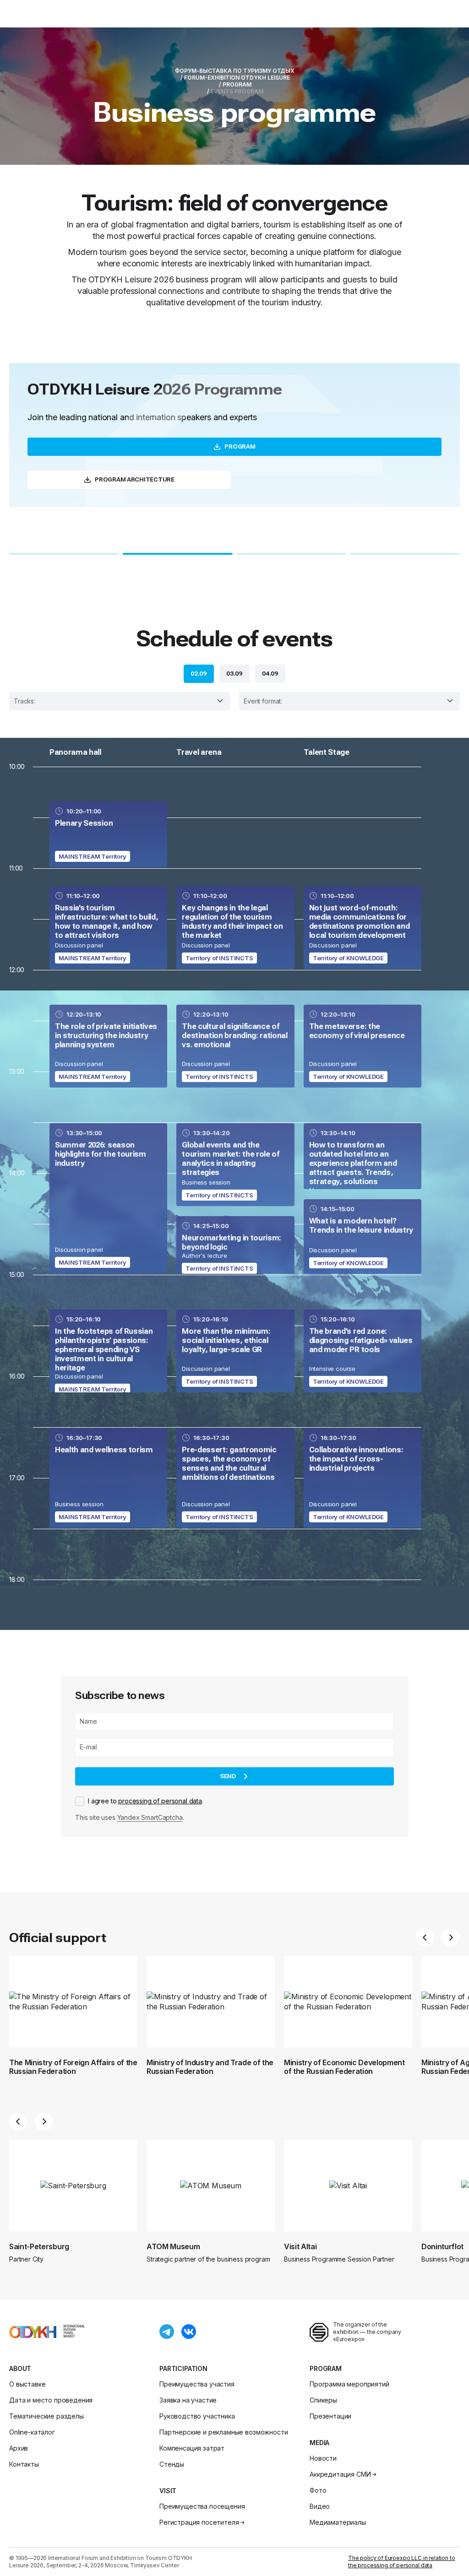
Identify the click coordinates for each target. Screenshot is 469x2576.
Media (319, 2443)
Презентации (330, 2416)
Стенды (172, 2464)
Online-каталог (32, 2432)
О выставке (27, 2384)
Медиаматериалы (338, 2522)
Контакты (24, 2464)
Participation (183, 2368)
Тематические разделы (46, 2416)
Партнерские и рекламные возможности (224, 2432)
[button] (64, 554)
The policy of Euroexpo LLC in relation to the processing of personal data (401, 2562)
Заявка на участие (188, 2400)
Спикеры (323, 2400)
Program (326, 2368)
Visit (168, 2491)
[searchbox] (123, 701)
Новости (323, 2458)
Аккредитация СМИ (340, 2474)
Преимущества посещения (202, 2506)
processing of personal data (160, 1801)
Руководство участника (197, 2416)
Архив (19, 2448)
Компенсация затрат (192, 2448)
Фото (318, 2490)
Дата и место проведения (51, 2400)
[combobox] (120, 701)
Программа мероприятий (349, 2384)
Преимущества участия (197, 2384)
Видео (320, 2506)
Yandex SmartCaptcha (150, 1817)
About (20, 2368)
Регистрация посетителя (199, 2522)
